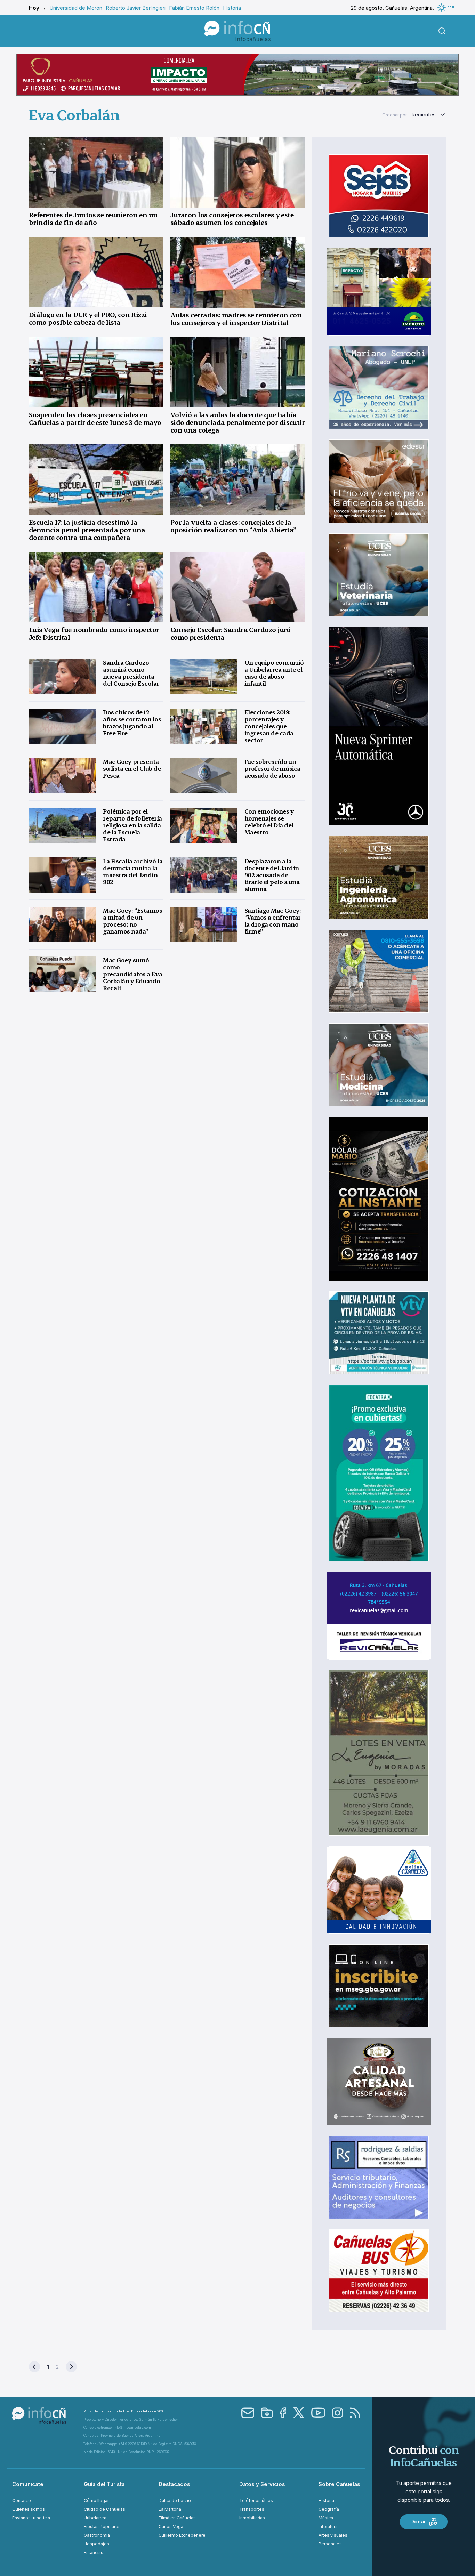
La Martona (170, 2509)
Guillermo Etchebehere (182, 2535)
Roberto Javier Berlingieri (136, 8)
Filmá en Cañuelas (177, 2518)
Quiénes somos (29, 2509)
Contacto (22, 2500)
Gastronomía (97, 2535)
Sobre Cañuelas (339, 2484)
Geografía (329, 2509)
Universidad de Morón (76, 8)
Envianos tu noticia (31, 2518)
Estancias (94, 2553)
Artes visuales (333, 2535)
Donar (418, 2522)
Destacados (174, 2484)
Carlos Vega (171, 2526)
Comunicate (28, 2484)
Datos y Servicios (262, 2484)
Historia (232, 8)
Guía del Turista (104, 2484)
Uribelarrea (95, 2518)
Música (326, 2518)
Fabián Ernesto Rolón (194, 8)
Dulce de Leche (175, 2500)
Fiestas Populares (102, 2526)
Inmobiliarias (252, 2518)
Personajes (330, 2544)
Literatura (328, 2526)
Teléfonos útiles (256, 2500)
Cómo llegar (96, 2500)
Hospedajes (96, 2544)
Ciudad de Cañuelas (104, 2509)
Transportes (252, 2509)
